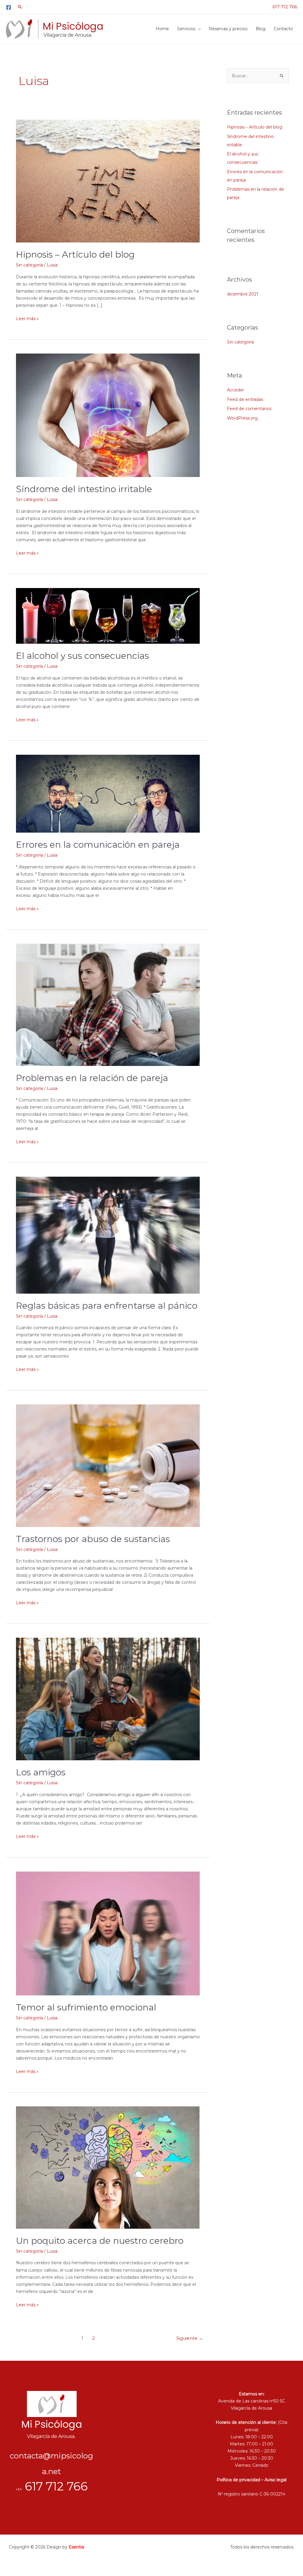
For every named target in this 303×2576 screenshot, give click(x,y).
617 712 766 (285, 7)
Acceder (236, 390)
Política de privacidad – (241, 2480)
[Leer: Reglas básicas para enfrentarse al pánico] (108, 1235)
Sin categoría (29, 265)
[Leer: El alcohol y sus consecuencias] (108, 616)
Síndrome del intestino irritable (84, 489)
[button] (20, 7)
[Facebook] (9, 7)
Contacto (283, 29)
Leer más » (27, 318)
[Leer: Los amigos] (108, 1699)
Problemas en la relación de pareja (92, 1078)
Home (162, 29)
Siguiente (190, 2338)
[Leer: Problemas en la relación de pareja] (108, 1004)
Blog (261, 29)
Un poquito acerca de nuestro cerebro (100, 2241)
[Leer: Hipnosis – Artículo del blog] (108, 181)
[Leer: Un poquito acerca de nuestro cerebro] (108, 2167)
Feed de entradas (245, 399)
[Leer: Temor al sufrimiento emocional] (108, 1933)
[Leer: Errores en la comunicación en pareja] (108, 793)
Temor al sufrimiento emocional (86, 2007)
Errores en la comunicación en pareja (98, 845)
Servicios (186, 29)
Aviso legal (275, 2480)
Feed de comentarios (249, 409)
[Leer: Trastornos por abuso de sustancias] (108, 1465)
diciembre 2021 (243, 294)
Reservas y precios (228, 29)
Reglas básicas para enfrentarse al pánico (107, 1306)
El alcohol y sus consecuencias (82, 656)
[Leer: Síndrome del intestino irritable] (108, 415)
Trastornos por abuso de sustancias (93, 1539)
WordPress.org (242, 418)
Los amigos (41, 1772)
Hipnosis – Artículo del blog (75, 254)
